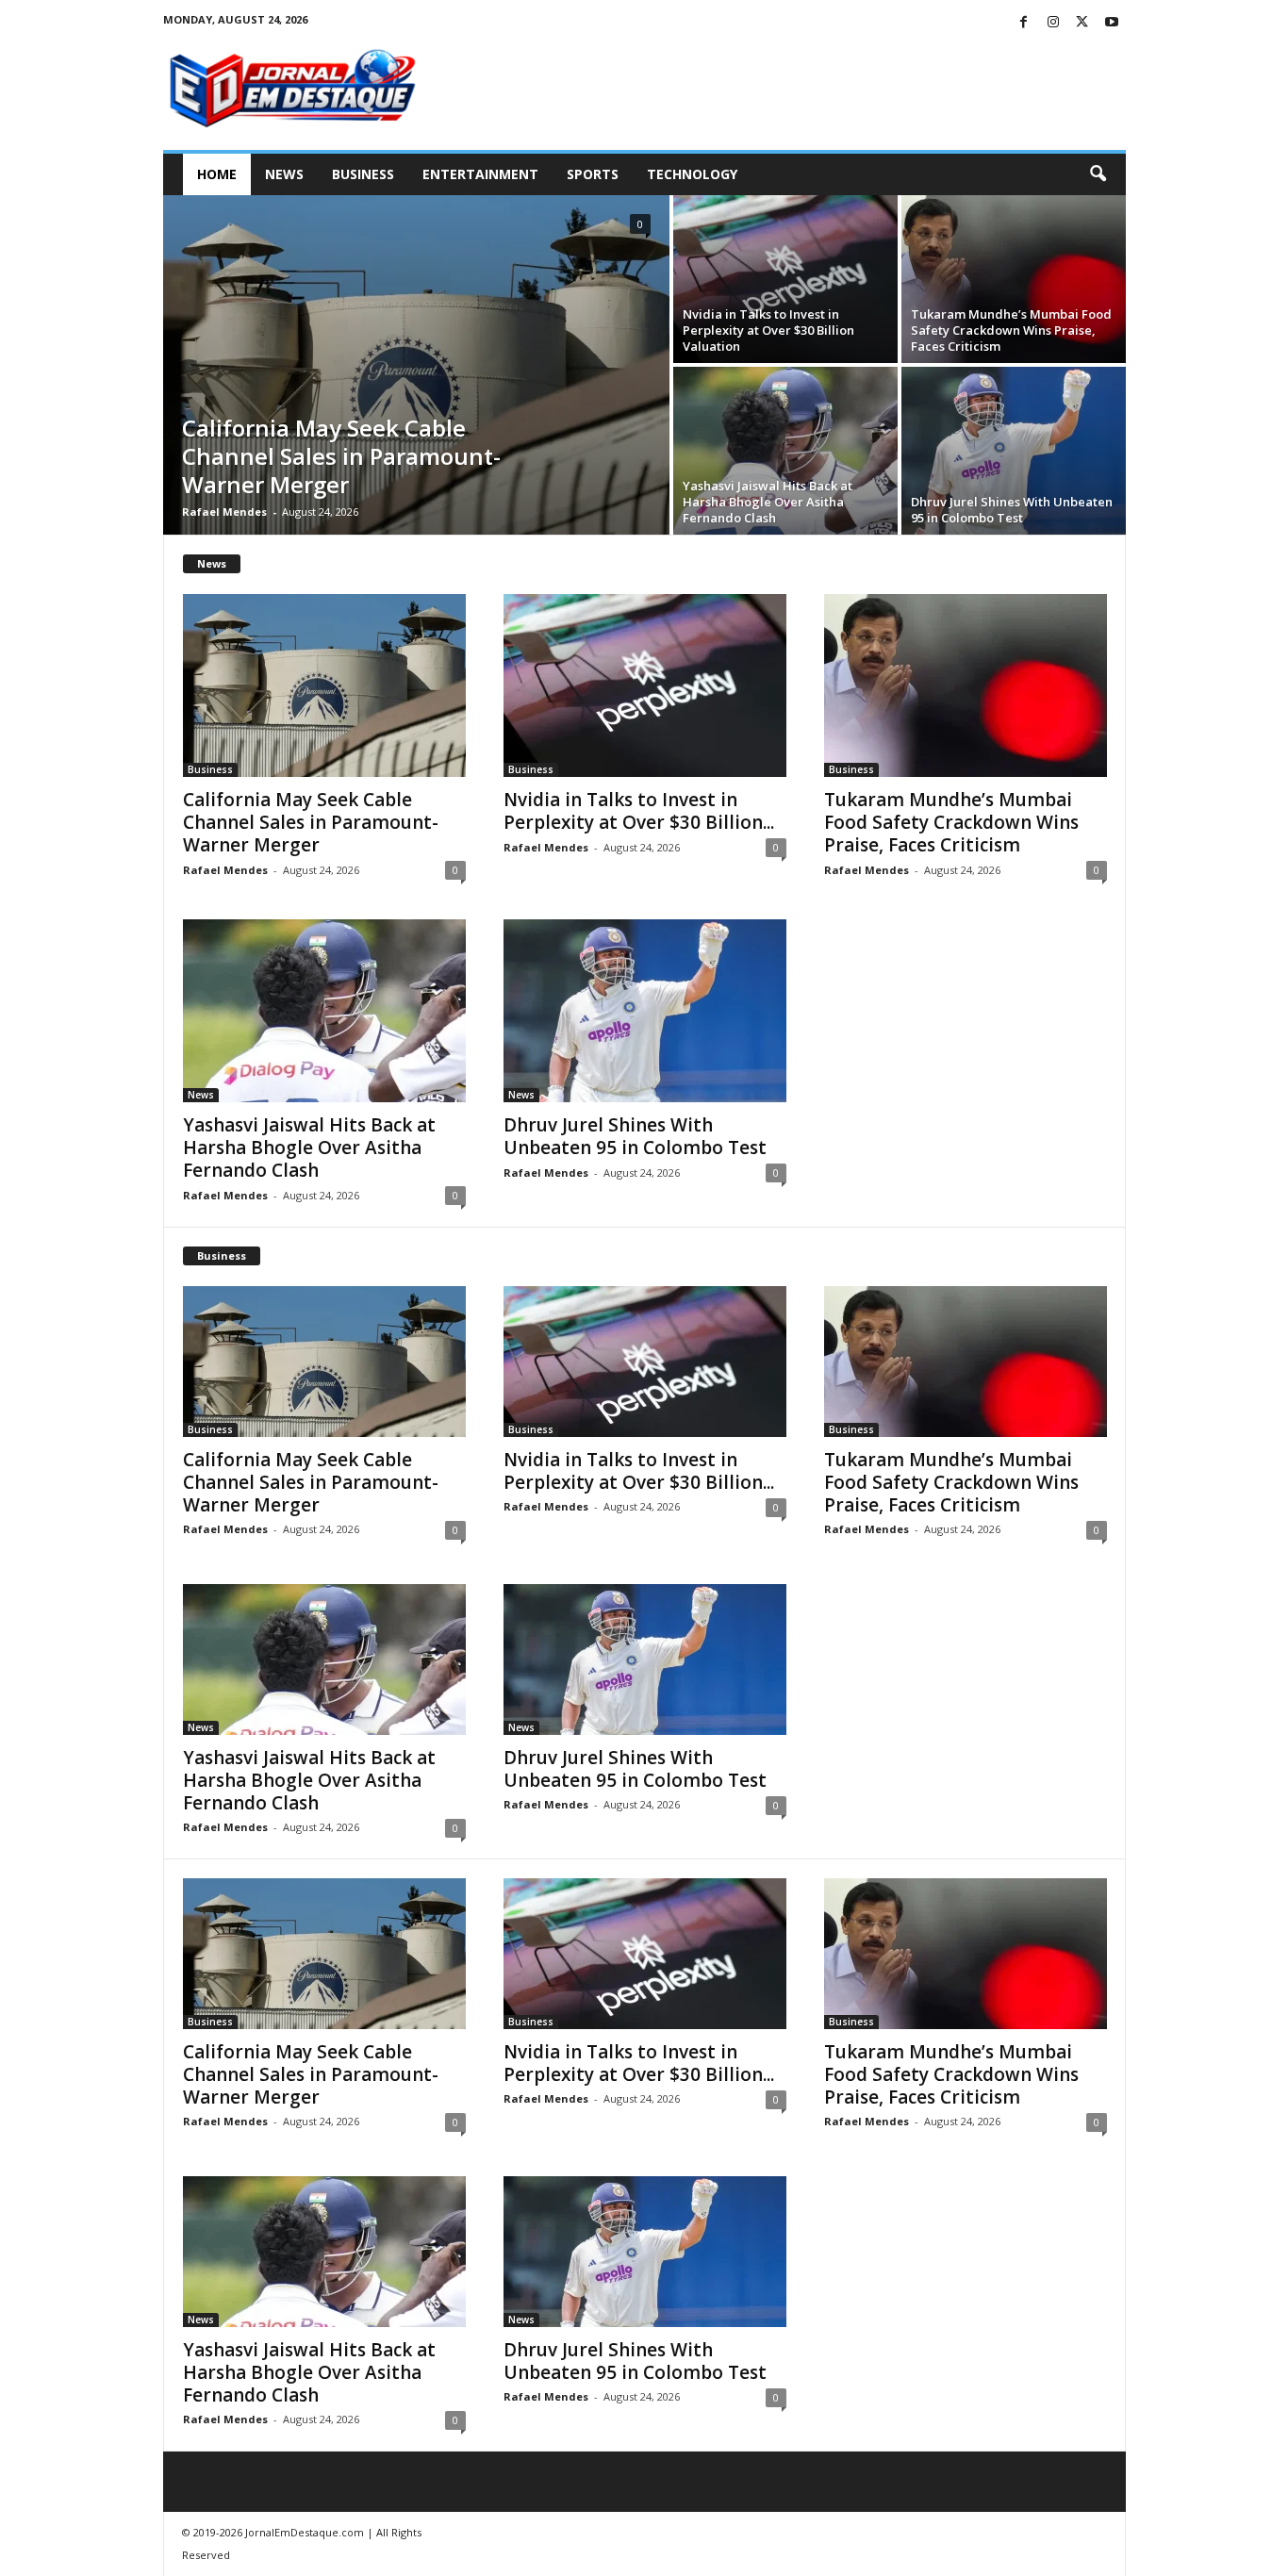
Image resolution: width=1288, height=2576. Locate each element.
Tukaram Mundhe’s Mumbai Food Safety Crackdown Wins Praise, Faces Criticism (1011, 330)
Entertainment (480, 174)
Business (363, 174)
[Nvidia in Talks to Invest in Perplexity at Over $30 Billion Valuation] (785, 279)
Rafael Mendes (224, 512)
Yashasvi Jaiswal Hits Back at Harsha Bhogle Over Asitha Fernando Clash (768, 502)
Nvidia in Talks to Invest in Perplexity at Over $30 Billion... (639, 811)
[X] (1082, 23)
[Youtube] (1112, 23)
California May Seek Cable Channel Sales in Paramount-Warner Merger (341, 456)
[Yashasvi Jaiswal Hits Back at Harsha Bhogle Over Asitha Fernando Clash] (785, 451)
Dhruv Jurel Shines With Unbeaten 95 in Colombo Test (1012, 510)
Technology (692, 174)
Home (217, 174)
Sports (593, 174)
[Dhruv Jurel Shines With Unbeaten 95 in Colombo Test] (1014, 451)
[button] (1098, 174)
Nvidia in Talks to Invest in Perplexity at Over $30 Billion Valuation (768, 330)
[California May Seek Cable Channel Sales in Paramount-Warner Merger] (416, 365)
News (284, 174)
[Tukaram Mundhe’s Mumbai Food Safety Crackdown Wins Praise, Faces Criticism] (1014, 279)
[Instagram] (1053, 23)
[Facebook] (1024, 23)
